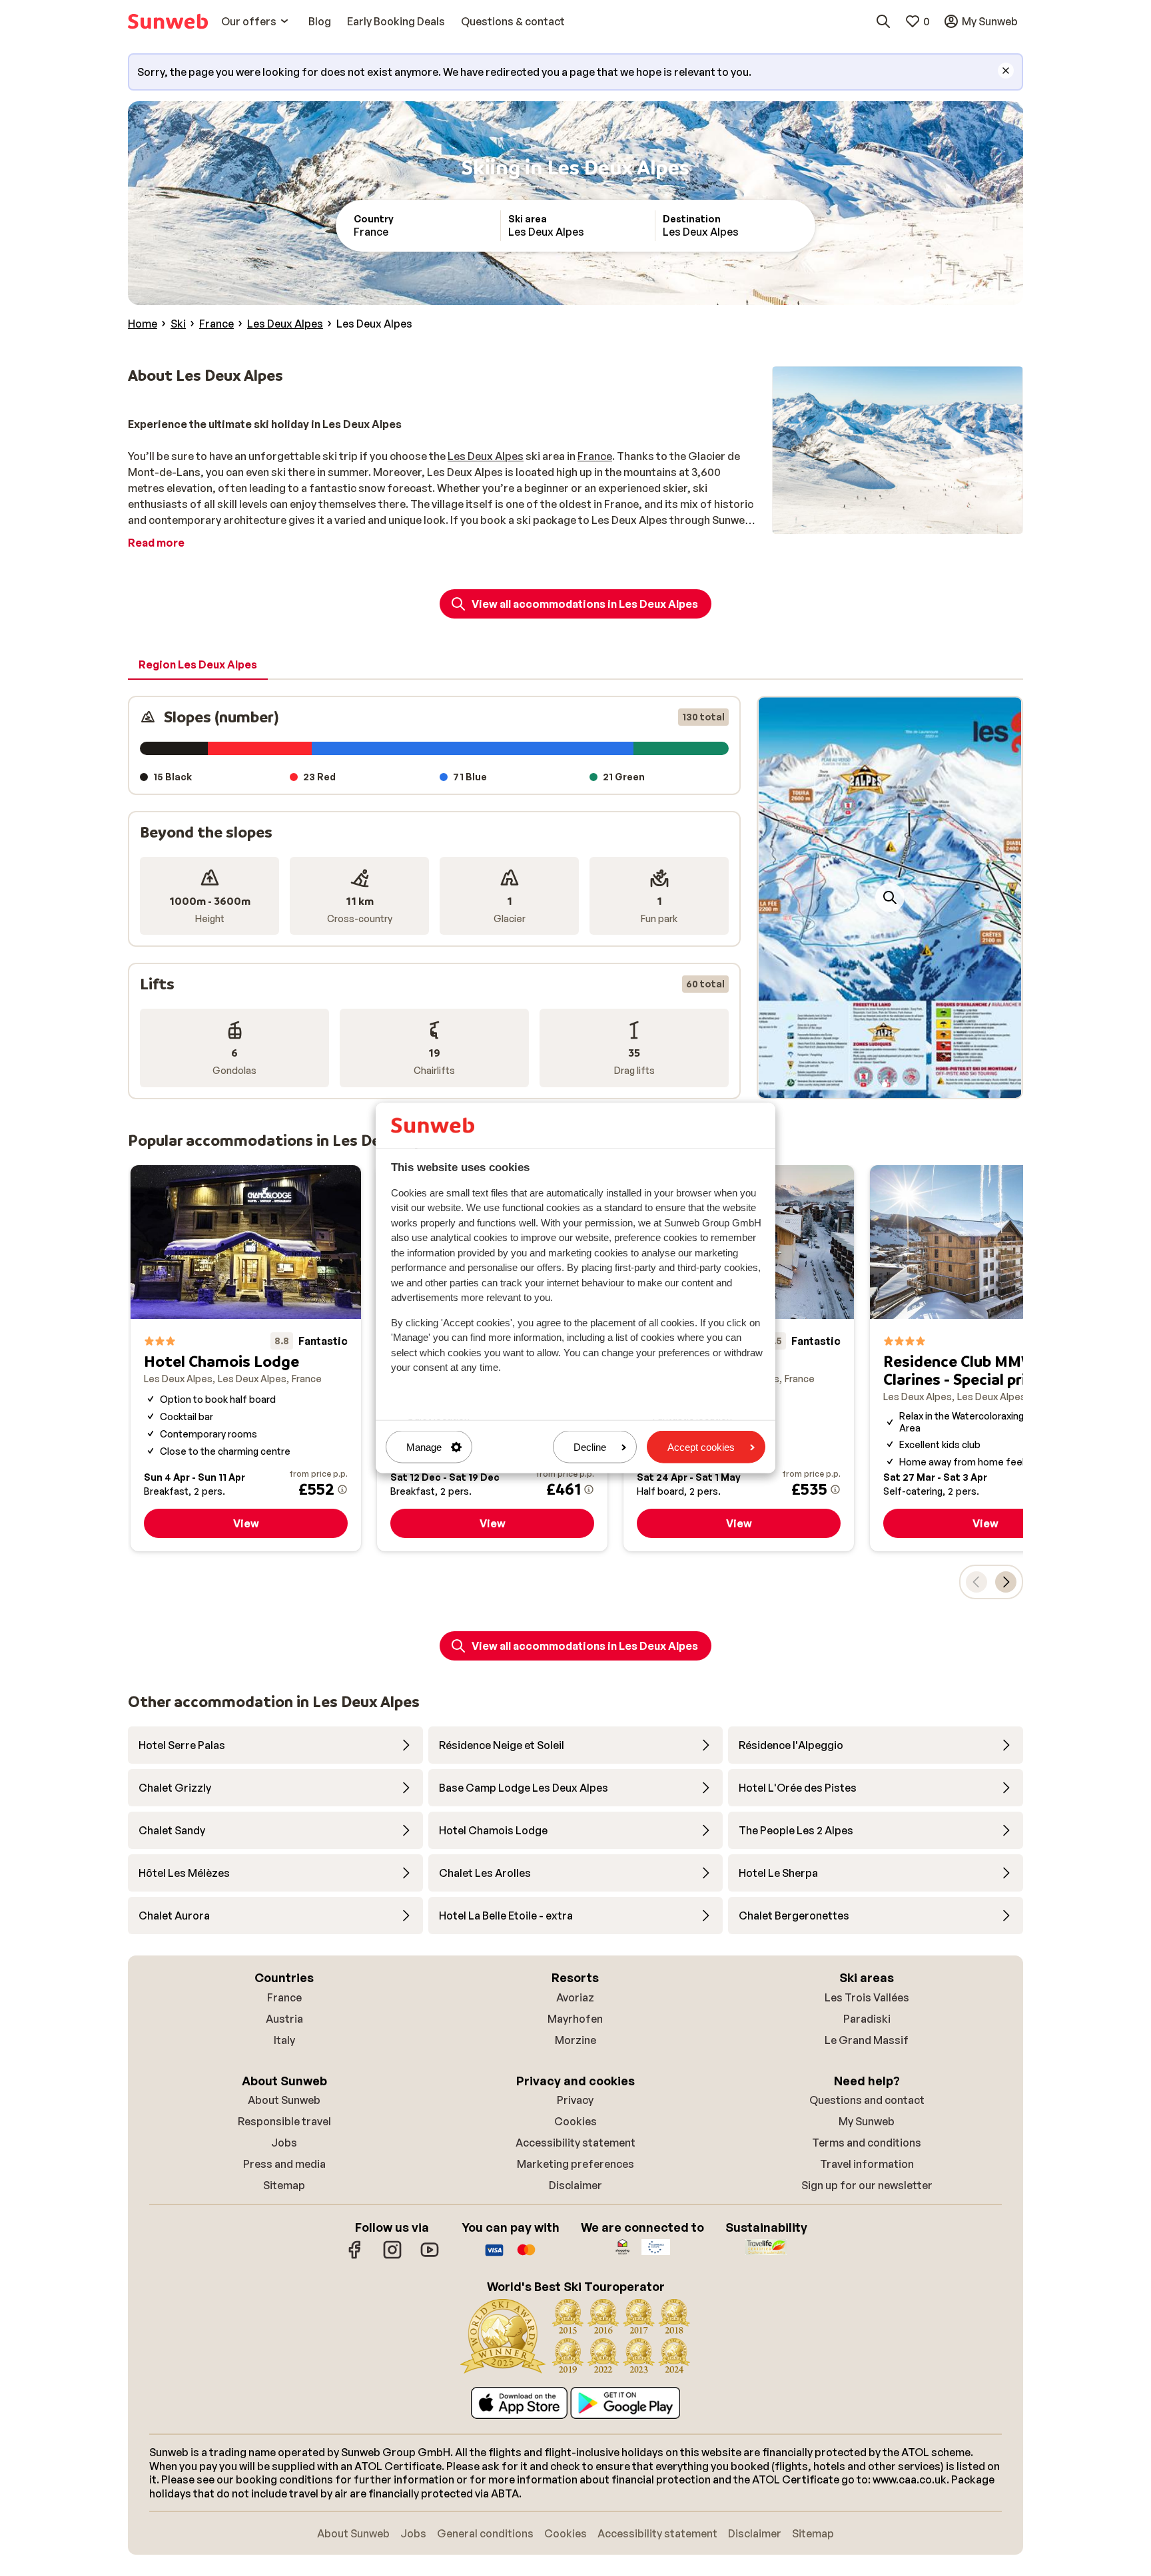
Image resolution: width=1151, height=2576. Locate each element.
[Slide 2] (895, 1085)
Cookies (575, 2121)
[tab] (198, 665)
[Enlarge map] (890, 898)
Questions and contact (867, 2100)
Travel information (867, 2164)
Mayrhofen (575, 2019)
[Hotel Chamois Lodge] (246, 1359)
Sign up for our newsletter (867, 2185)
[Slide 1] (885, 1085)
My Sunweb (867, 2121)
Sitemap (284, 2185)
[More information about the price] (342, 1489)
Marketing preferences (575, 2164)
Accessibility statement (575, 2143)
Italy (284, 2040)
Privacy (575, 2100)
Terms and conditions (867, 2143)
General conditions (485, 2533)
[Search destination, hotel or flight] (883, 21)
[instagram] (392, 2256)
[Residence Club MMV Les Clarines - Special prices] (985, 1359)
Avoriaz (575, 1997)
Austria (284, 2019)
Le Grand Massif (867, 2040)
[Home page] (168, 21)
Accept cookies (701, 1447)
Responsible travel (284, 2121)
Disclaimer (575, 2185)
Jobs (284, 2143)
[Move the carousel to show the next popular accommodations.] (1006, 1582)
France (595, 456)
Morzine (575, 2040)
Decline (590, 1447)
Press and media (284, 2164)
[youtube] (430, 2256)
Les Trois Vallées (867, 1997)
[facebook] (355, 2256)
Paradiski (867, 2019)
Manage (424, 1447)
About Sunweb (284, 2100)
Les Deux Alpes (486, 456)
